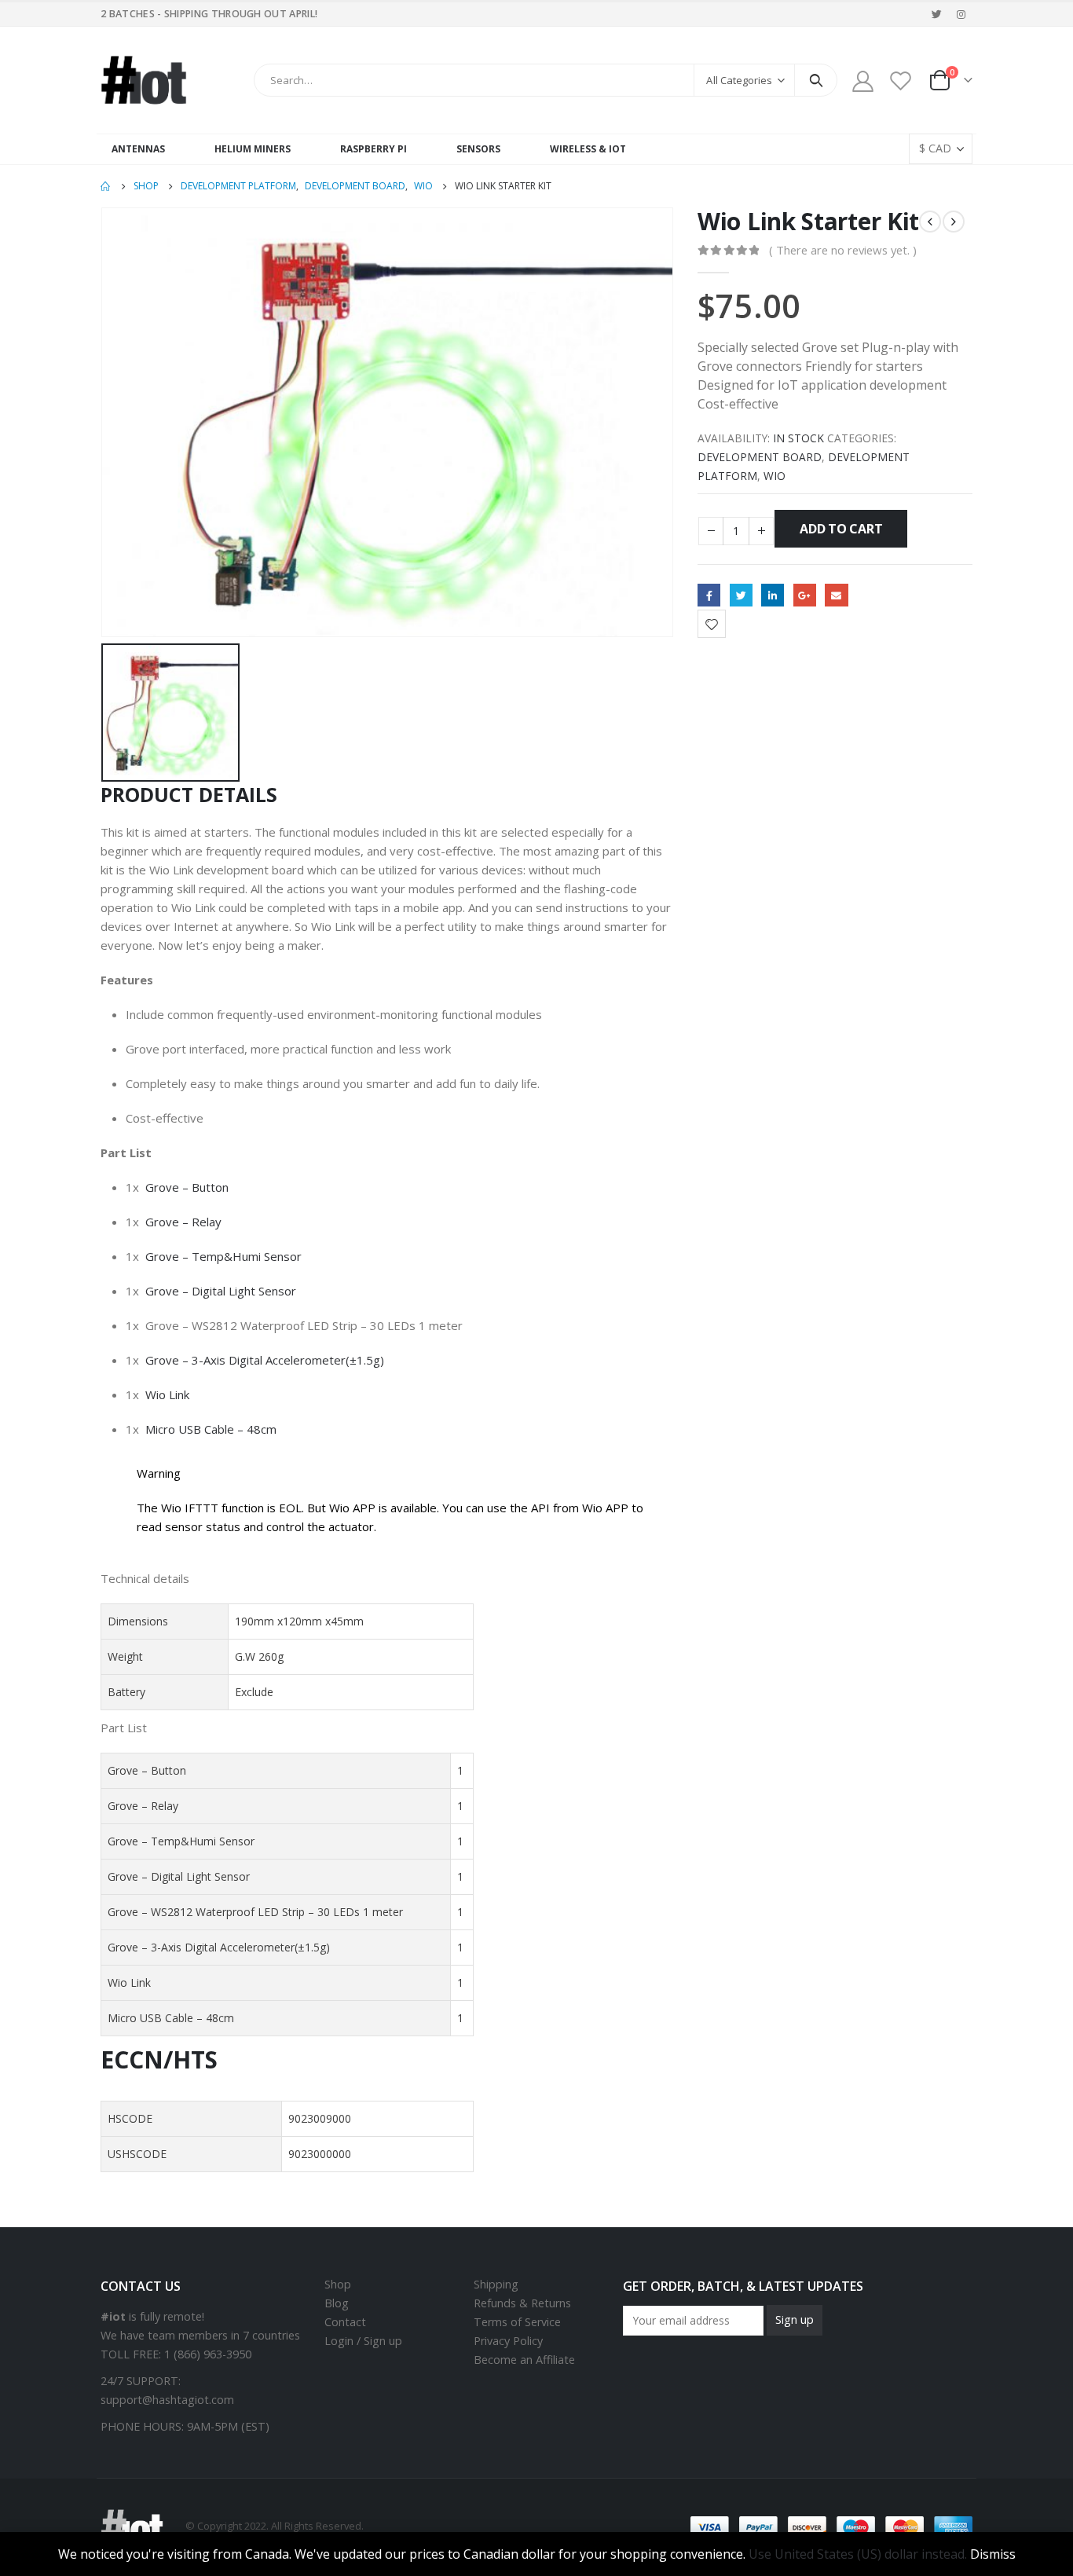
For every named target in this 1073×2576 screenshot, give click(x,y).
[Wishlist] (901, 81)
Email (836, 595)
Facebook (709, 595)
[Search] (816, 80)
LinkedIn (773, 595)
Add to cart (841, 529)
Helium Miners (253, 149)
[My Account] (862, 81)
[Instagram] (961, 14)
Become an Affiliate (524, 2360)
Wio (775, 476)
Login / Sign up (363, 2341)
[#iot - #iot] (144, 80)
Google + (805, 595)
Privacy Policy (508, 2341)
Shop (338, 2284)
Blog (337, 2303)
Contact (345, 2322)
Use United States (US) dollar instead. (858, 2554)
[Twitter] (937, 14)
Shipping (496, 2284)
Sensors (478, 149)
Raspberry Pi (374, 149)
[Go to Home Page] (106, 186)
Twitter (741, 595)
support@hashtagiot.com (167, 2400)
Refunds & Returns (522, 2303)
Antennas (138, 149)
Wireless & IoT (588, 149)
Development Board (760, 457)
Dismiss (993, 2554)
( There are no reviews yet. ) (843, 250)
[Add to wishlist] (712, 624)
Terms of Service (517, 2322)
